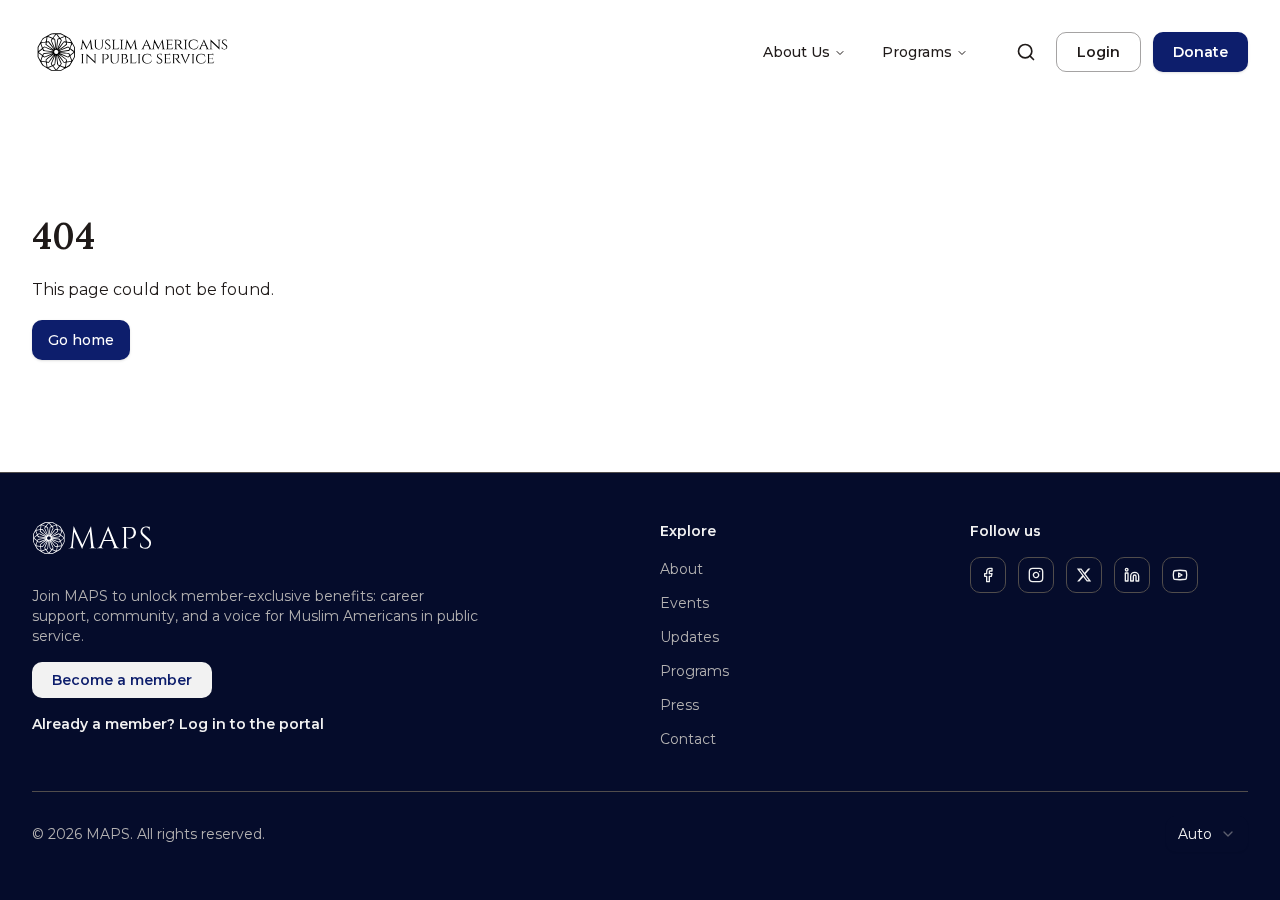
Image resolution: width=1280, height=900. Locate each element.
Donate (1200, 52)
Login (1098, 52)
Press (679, 705)
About (681, 569)
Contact (688, 739)
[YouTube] (1180, 575)
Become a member (122, 680)
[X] (1084, 575)
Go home (81, 340)
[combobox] (1207, 834)
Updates (689, 637)
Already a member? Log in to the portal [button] (178, 724)
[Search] (1026, 52)
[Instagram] (1036, 575)
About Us (796, 52)
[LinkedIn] (1132, 575)
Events (684, 603)
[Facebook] (988, 575)
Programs (917, 52)
